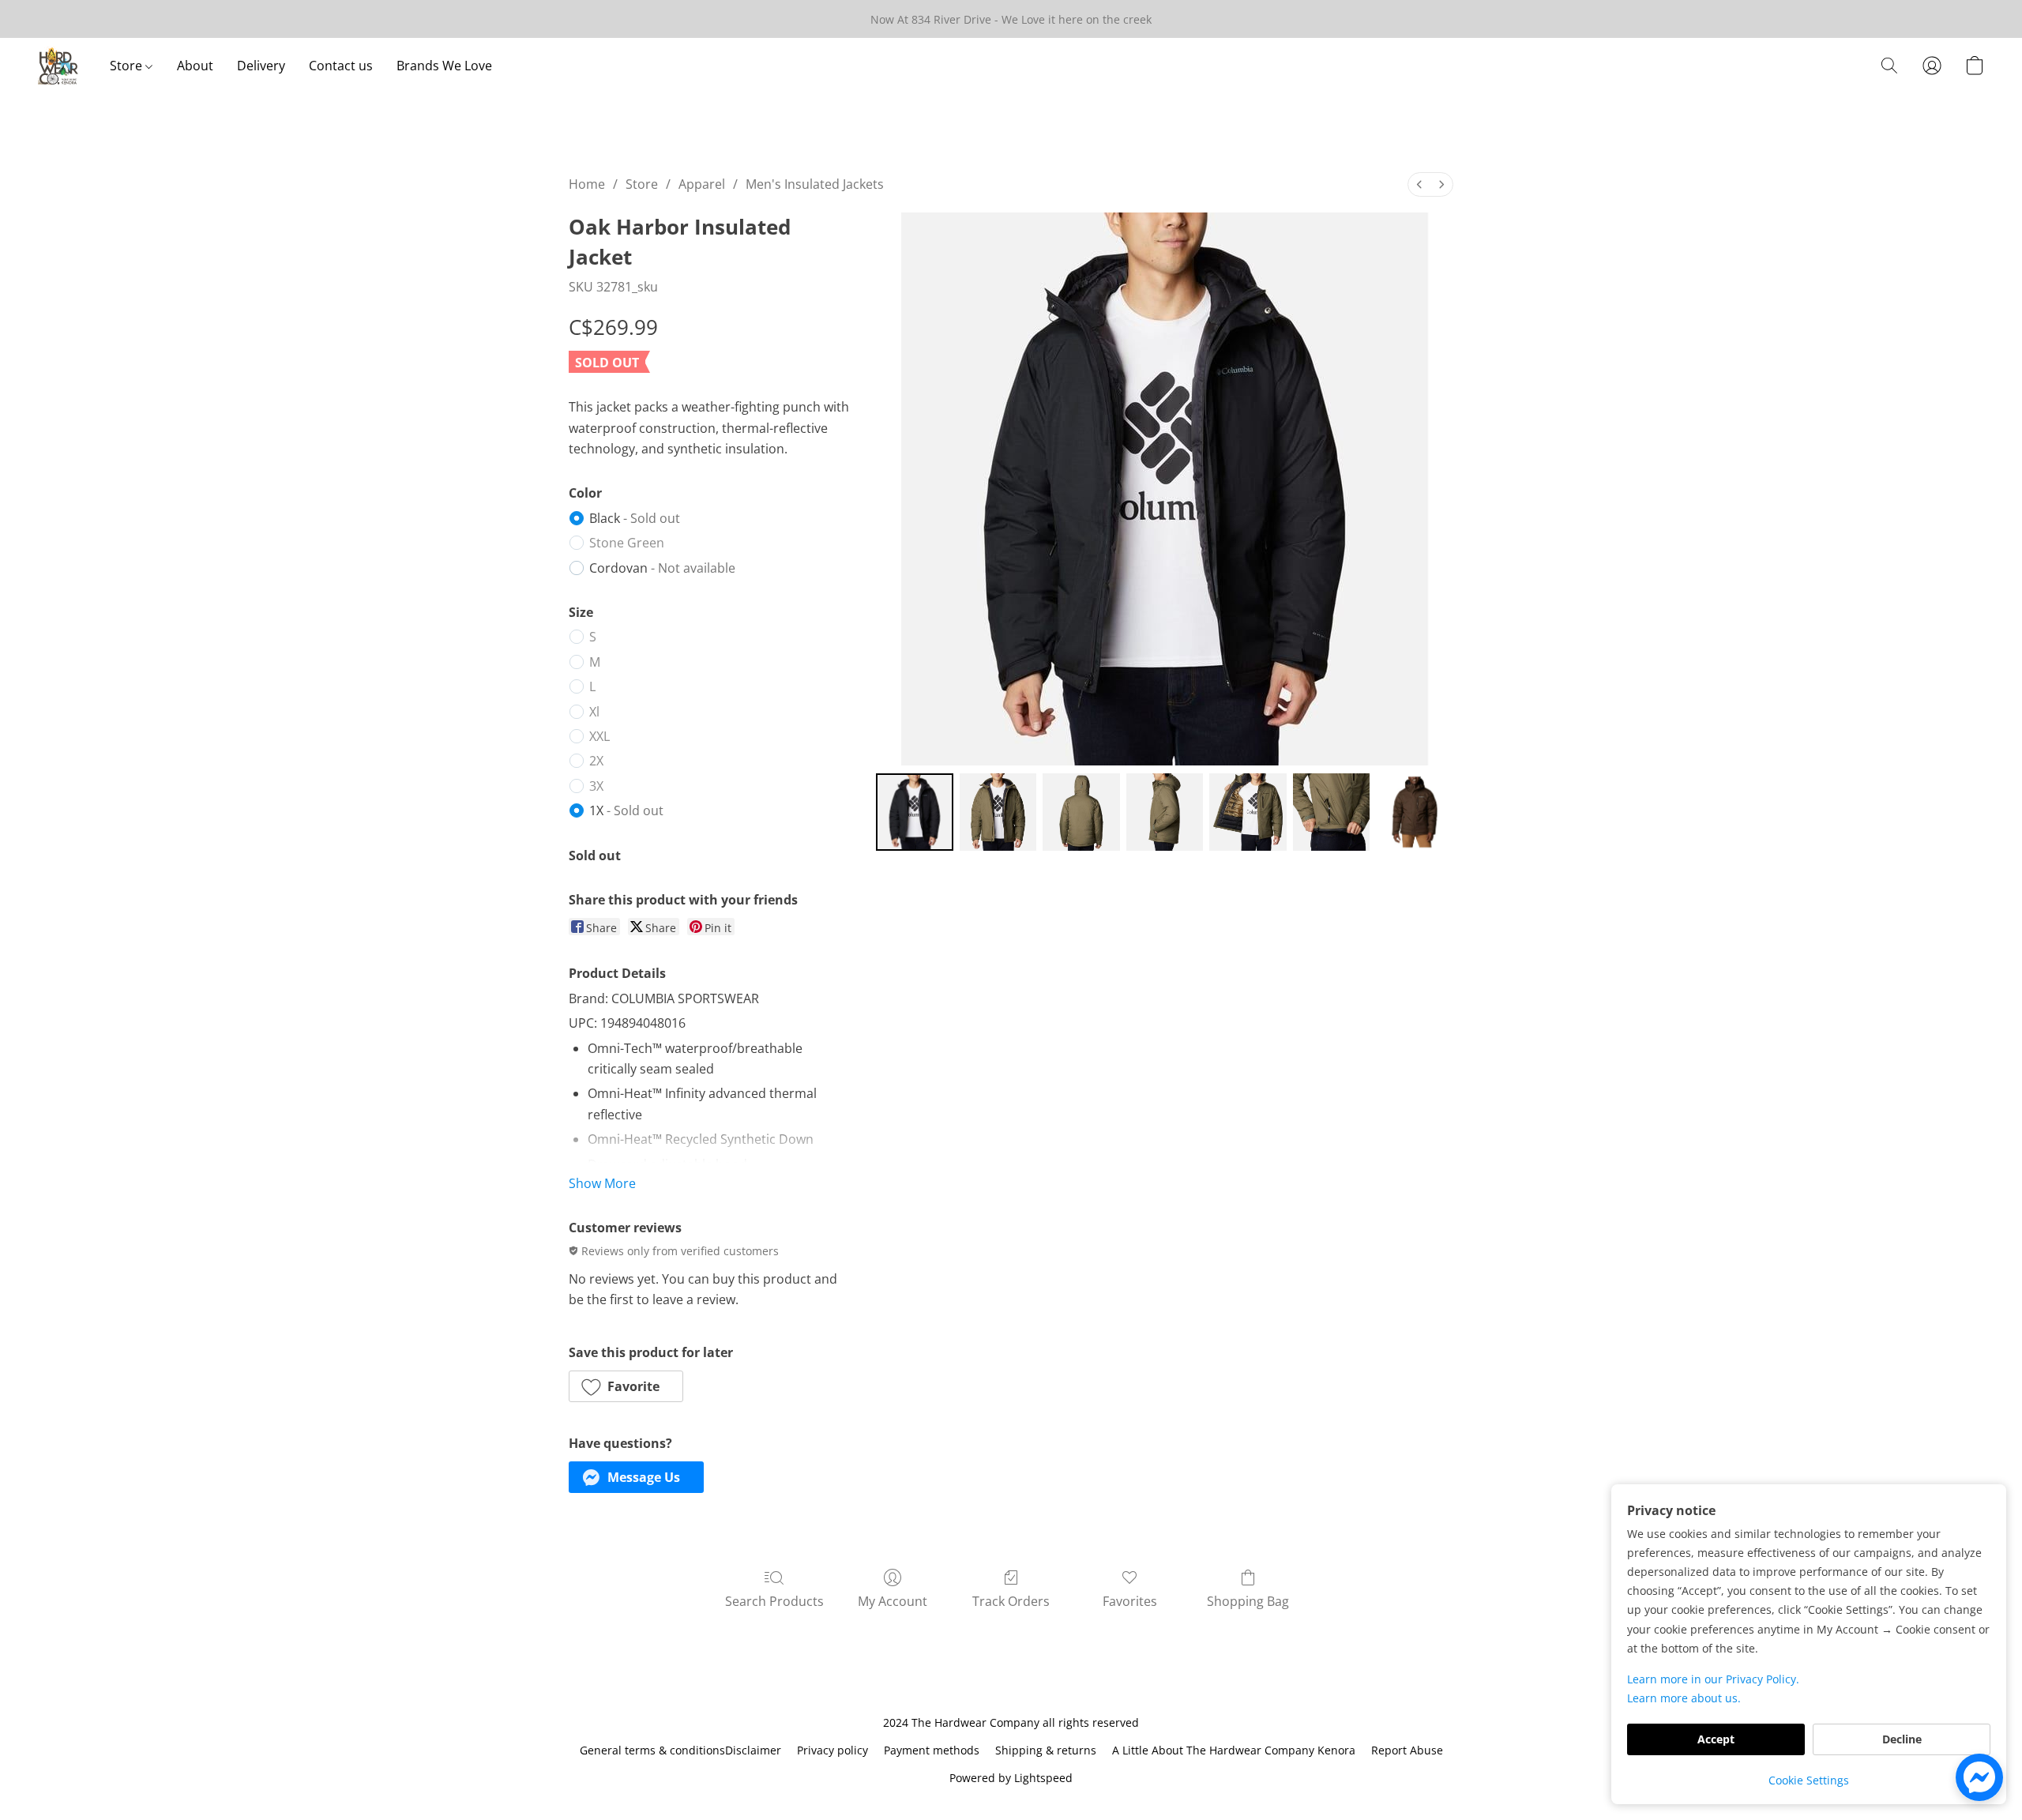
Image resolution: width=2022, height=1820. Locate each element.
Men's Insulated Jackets (815, 184)
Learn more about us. (1684, 1698)
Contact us (341, 66)
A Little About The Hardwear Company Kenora (1234, 1750)
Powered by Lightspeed (1011, 1778)
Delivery (261, 66)
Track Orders (1011, 1601)
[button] (58, 66)
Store (128, 66)
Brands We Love (444, 66)
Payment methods (932, 1750)
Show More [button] (602, 1183)
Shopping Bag (1248, 1601)
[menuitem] (1419, 184)
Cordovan (662, 568)
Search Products (774, 1601)
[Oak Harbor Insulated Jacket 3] (1165, 812)
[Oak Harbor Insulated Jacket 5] (1332, 812)
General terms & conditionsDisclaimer (680, 1750)
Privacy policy (832, 1750)
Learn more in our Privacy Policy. (1713, 1679)
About (195, 66)
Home (587, 184)
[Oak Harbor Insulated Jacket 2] (1081, 812)
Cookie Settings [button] (1809, 1780)
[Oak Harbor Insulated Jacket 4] (1248, 812)
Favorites (1130, 1601)
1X (626, 810)
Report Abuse (1407, 1750)
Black (635, 518)
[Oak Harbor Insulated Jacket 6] (1415, 812)
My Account (893, 1601)
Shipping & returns (1046, 1750)
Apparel (702, 184)
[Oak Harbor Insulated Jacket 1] (998, 812)
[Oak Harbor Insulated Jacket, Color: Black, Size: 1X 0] (915, 812)
